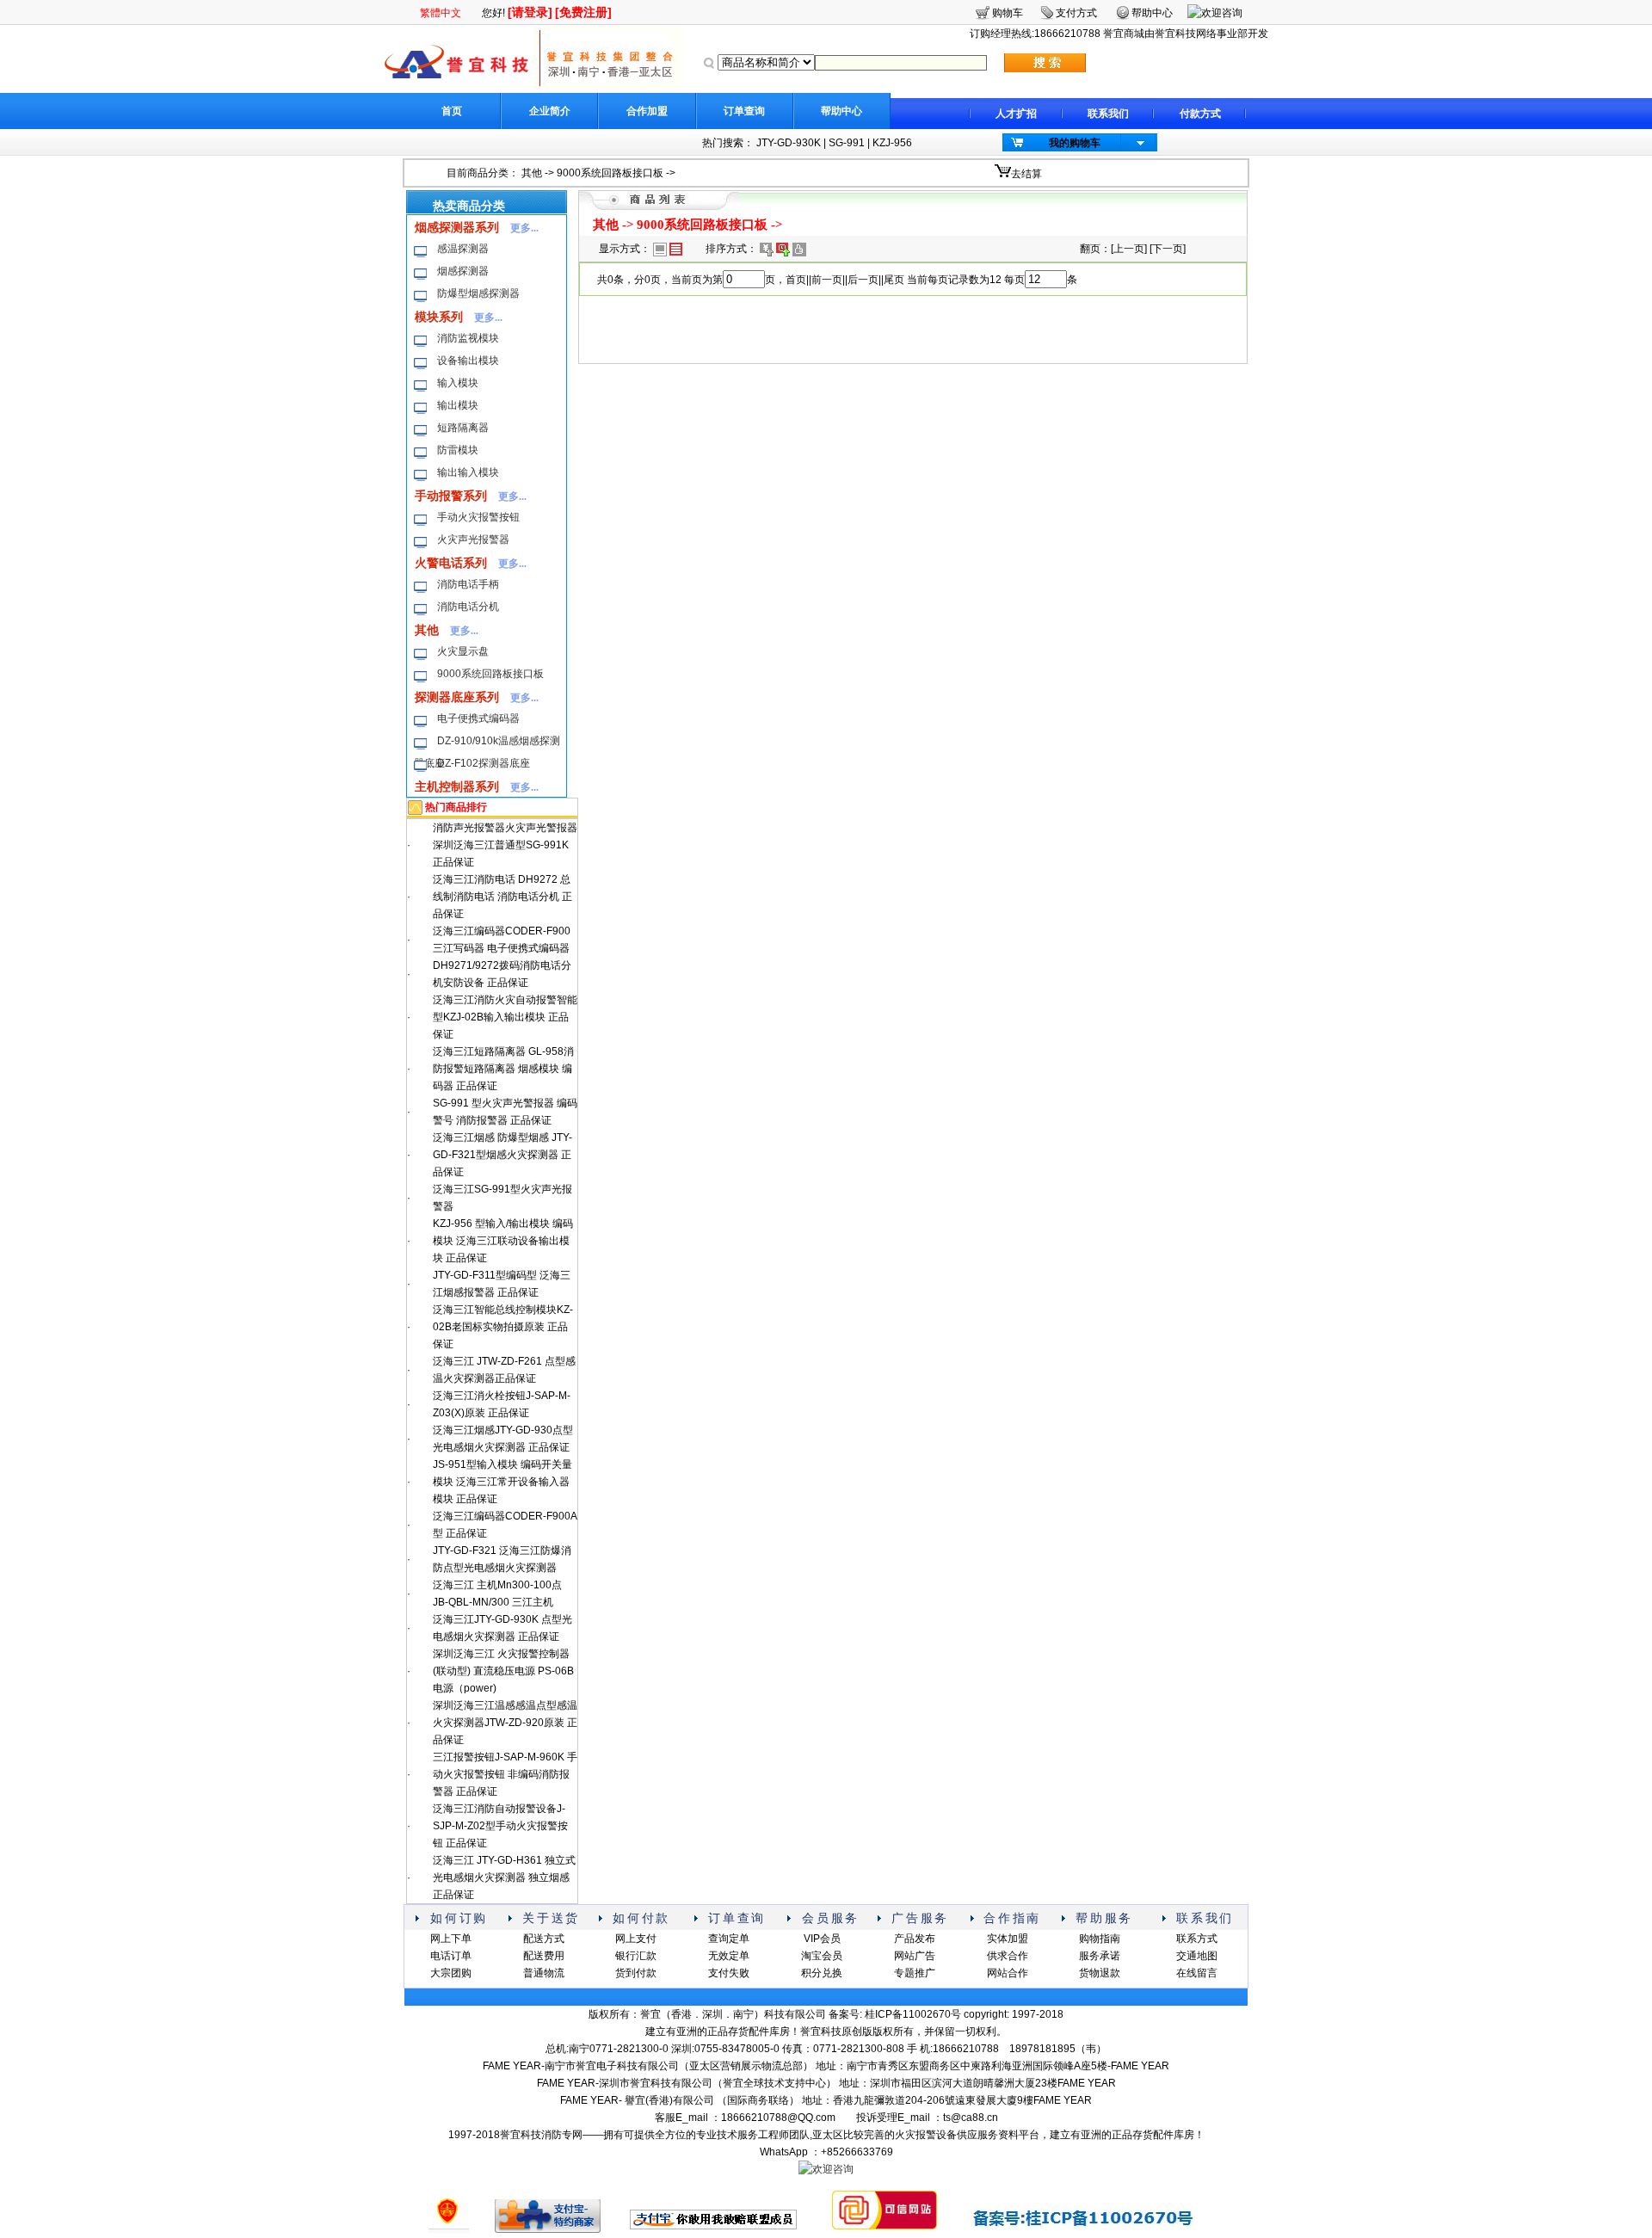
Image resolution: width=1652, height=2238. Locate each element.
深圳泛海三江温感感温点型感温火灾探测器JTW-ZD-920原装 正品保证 (505, 1723)
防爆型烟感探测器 (478, 293)
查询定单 (729, 1939)
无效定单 (729, 1956)
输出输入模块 (468, 472)
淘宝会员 (822, 1956)
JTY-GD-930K (789, 143)
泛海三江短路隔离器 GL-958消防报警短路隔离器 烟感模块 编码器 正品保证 (503, 1069)
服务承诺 (1100, 1956)
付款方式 (1200, 114)
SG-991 (847, 143)
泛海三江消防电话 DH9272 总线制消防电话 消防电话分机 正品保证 (502, 897)
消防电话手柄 (468, 584)
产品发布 (915, 1939)
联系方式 (1197, 1939)
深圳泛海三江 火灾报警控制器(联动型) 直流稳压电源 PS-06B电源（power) (503, 1671)
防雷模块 (458, 450)
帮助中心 (841, 111)
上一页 (1129, 249)
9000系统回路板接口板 (610, 173)
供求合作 (1008, 1956)
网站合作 (1008, 1973)
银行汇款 (636, 1956)
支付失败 (729, 1973)
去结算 (1026, 174)
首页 (452, 111)
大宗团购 (451, 1973)
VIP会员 (822, 1939)
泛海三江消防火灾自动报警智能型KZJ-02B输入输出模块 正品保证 (505, 1017)
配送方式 (544, 1939)
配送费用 (544, 1956)
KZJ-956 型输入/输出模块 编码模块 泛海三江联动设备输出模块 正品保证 (503, 1241)
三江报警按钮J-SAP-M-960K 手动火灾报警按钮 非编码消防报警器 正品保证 (505, 1774)
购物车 (1008, 13)
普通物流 (544, 1973)
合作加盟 (647, 111)
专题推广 (915, 1973)
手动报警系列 (451, 496)
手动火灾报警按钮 (478, 517)
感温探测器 (463, 249)
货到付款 (636, 1973)
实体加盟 (1008, 1939)
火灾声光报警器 (473, 539)
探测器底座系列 (457, 697)
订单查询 (744, 111)
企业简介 (550, 111)
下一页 (1168, 249)
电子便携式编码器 (478, 718)
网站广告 (915, 1956)
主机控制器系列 (457, 786)
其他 (532, 173)
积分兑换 (822, 1973)
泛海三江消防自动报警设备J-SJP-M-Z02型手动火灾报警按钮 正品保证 (500, 1826)
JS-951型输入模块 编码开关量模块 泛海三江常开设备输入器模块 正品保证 (502, 1482)
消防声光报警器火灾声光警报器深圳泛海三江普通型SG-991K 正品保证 (505, 845)
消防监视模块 (468, 338)
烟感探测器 (463, 271)
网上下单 (451, 1939)
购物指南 (1100, 1939)
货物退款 (1100, 1973)
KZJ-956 (892, 143)
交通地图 (1197, 1956)
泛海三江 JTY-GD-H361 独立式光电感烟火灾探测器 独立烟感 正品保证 (504, 1877)
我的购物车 (1075, 143)
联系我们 (1108, 114)
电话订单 (451, 1956)
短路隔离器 (463, 428)
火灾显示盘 (463, 651)
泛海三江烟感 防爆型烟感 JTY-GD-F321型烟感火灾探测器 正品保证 (502, 1155)
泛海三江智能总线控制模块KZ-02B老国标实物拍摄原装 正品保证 (503, 1327)
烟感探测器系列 (457, 227)
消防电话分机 (468, 607)
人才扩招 (1016, 114)
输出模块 (458, 405)
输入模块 (458, 383)
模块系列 (439, 317)
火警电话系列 (451, 563)
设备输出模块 (468, 361)
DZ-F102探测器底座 (484, 763)
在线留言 (1197, 1973)
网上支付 (636, 1939)
